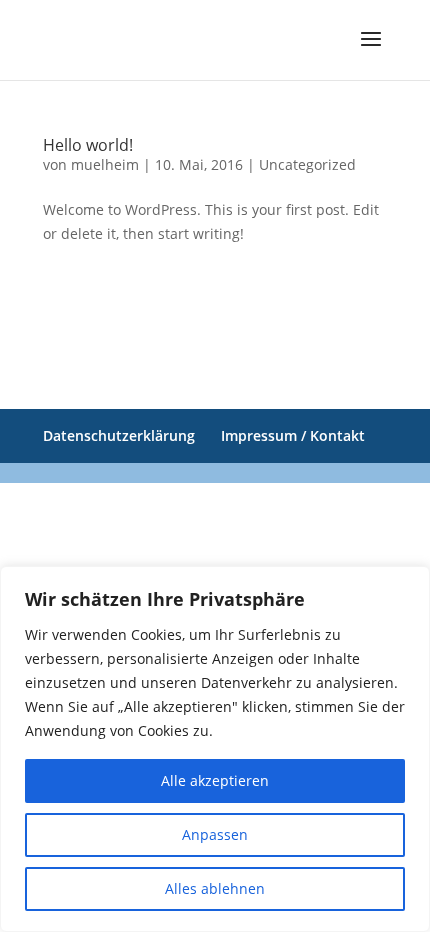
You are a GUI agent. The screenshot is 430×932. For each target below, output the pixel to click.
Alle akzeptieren (215, 780)
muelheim (105, 164)
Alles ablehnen (215, 888)
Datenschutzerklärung (119, 435)
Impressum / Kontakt (293, 435)
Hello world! (88, 145)
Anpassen (215, 834)
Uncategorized (307, 164)
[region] (215, 749)
